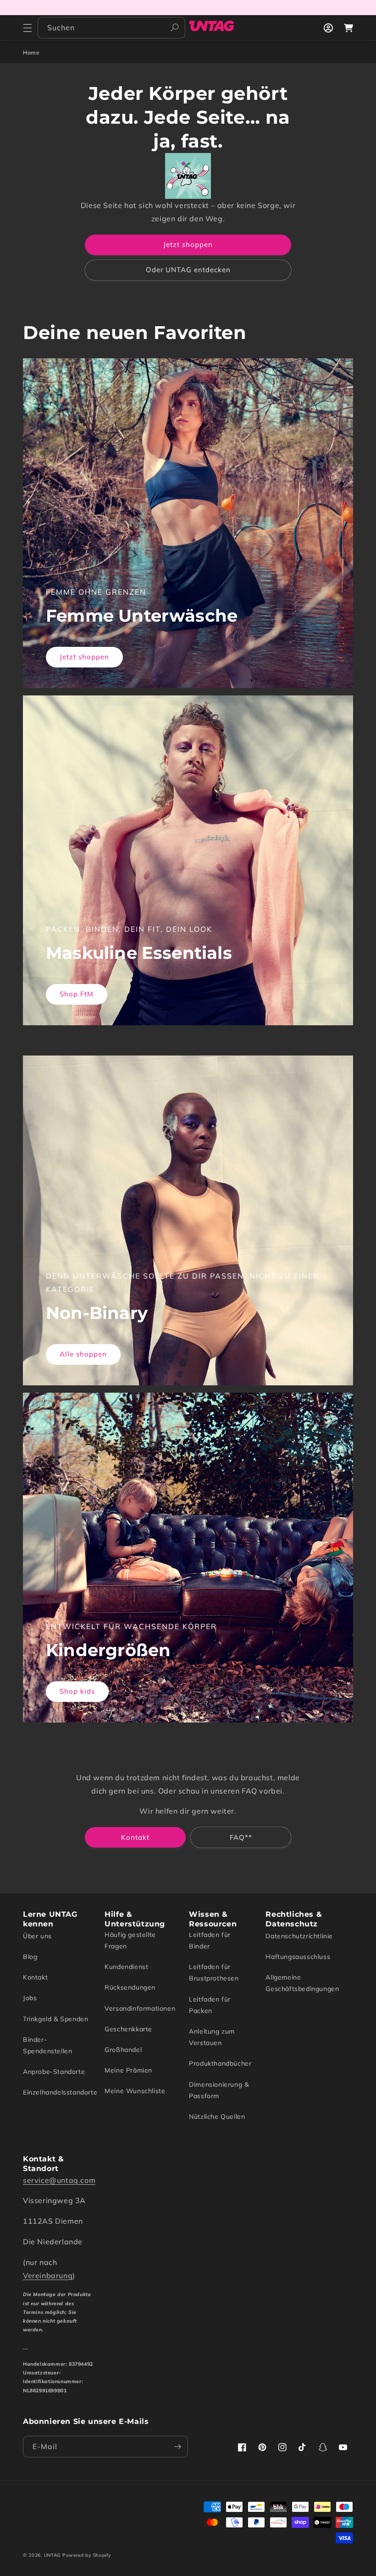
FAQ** (241, 1837)
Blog (30, 1957)
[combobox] (111, 28)
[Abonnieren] (177, 2447)
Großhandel (123, 2050)
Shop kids (77, 1691)
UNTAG (53, 2555)
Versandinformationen (140, 2008)
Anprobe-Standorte (54, 2072)
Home (31, 52)
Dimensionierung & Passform (219, 2090)
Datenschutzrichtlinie (299, 1936)
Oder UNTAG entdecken (188, 270)
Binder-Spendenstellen (47, 2045)
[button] (28, 28)
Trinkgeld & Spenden (55, 2019)
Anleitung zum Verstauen (212, 2037)
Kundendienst (126, 1967)
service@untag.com (59, 2180)
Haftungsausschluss (298, 1957)
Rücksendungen (130, 1987)
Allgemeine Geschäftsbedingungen (302, 1983)
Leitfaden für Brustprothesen (214, 1972)
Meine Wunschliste (135, 2091)
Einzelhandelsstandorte (60, 2092)
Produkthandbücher (220, 2063)
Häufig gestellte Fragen (130, 1940)
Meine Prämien (128, 2070)
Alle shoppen (83, 1354)
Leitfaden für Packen (210, 2005)
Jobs (30, 1998)
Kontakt (135, 1837)
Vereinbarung (48, 2275)
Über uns (37, 1936)
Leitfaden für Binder (210, 1940)
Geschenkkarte (128, 2029)
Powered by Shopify (87, 2555)
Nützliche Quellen (217, 2117)
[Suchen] (175, 27)
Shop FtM (77, 994)
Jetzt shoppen (188, 244)
